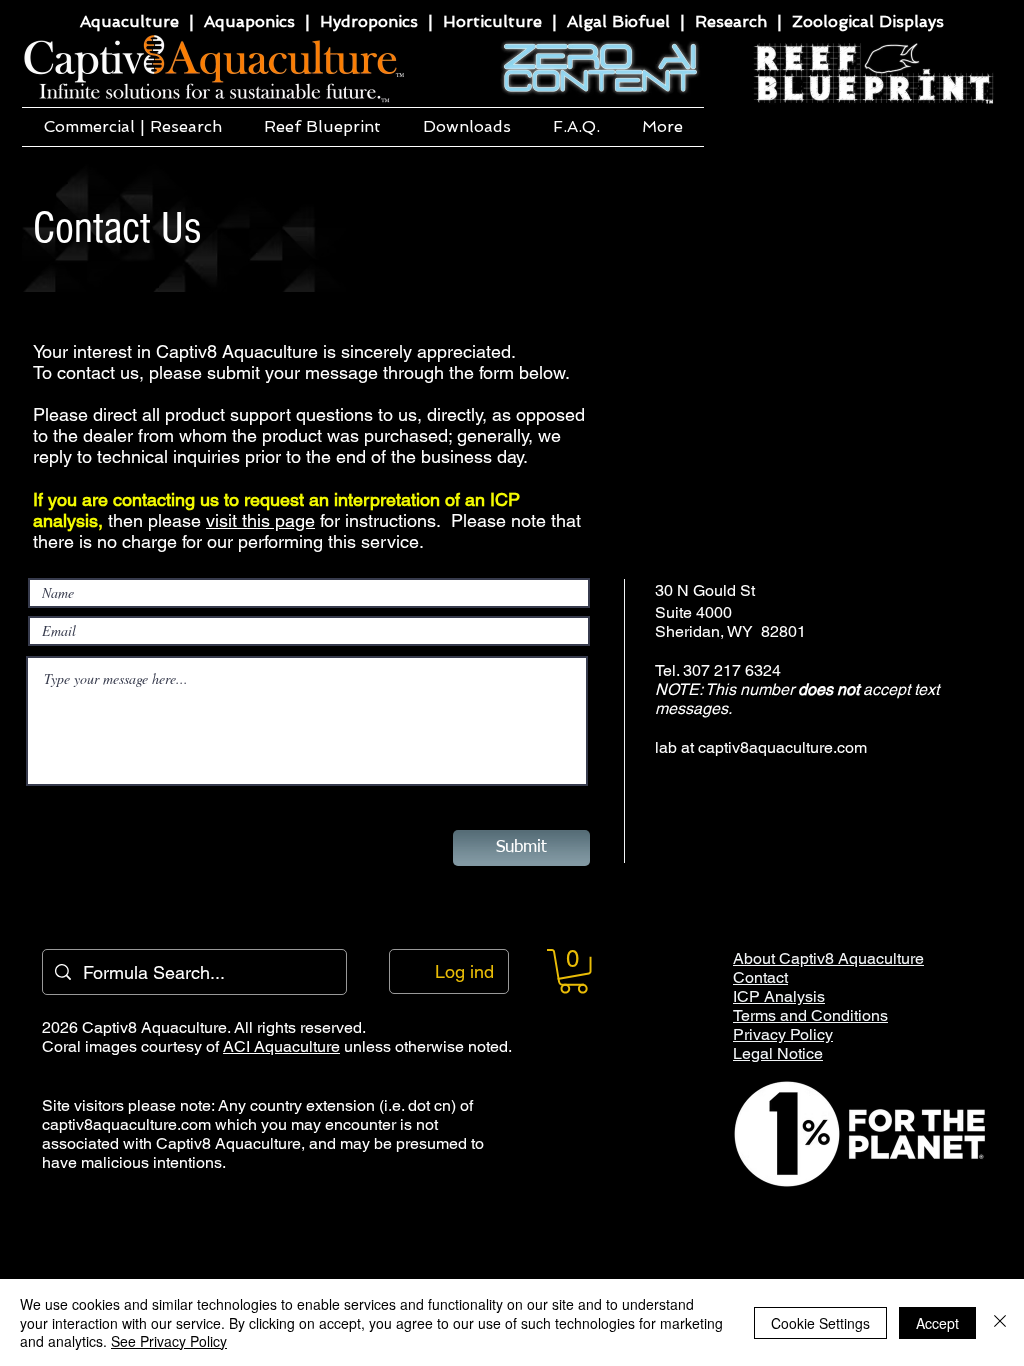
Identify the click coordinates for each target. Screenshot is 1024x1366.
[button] (132, 127)
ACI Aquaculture (281, 1046)
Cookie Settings (820, 1323)
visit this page (260, 520)
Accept (937, 1323)
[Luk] (1000, 1322)
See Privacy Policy (169, 1341)
